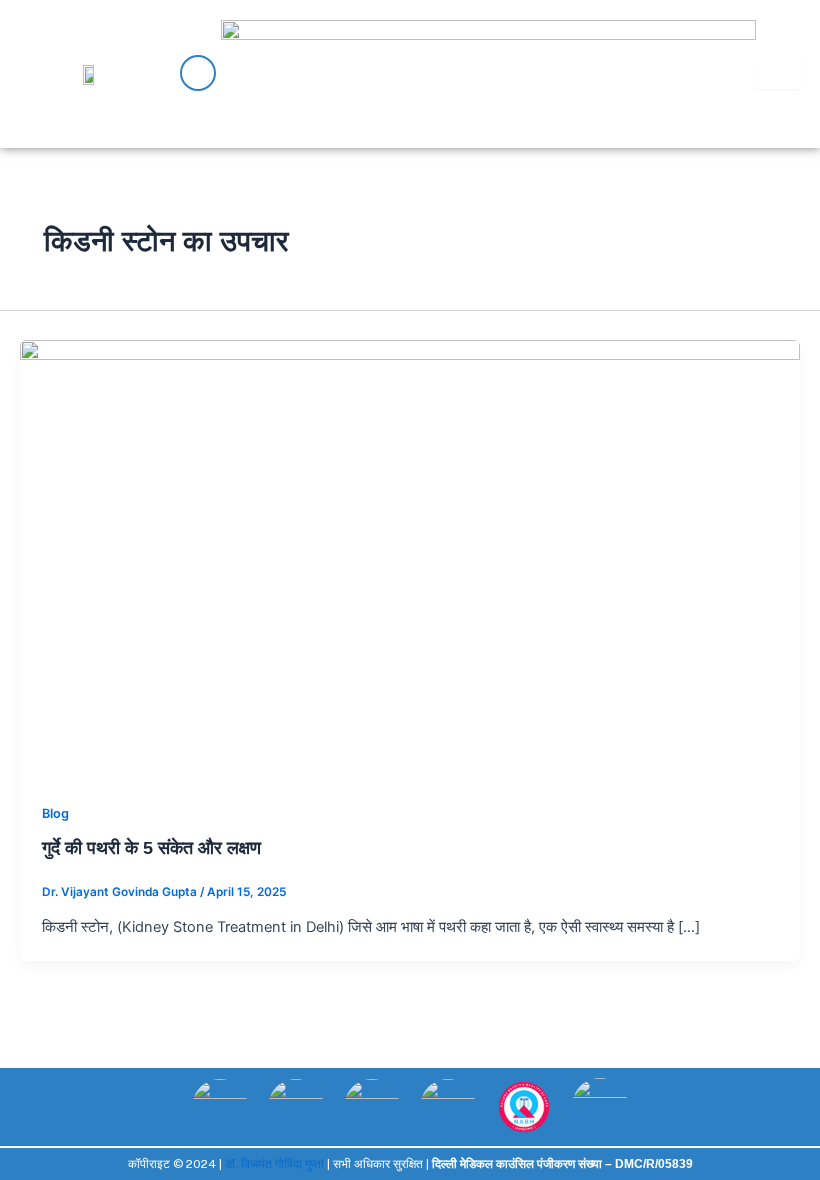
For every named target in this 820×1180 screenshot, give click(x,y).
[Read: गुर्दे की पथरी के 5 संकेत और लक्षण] (410, 558)
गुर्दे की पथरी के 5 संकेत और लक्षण (151, 847)
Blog (55, 813)
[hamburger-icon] (777, 74)
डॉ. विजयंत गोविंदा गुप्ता (274, 1164)
